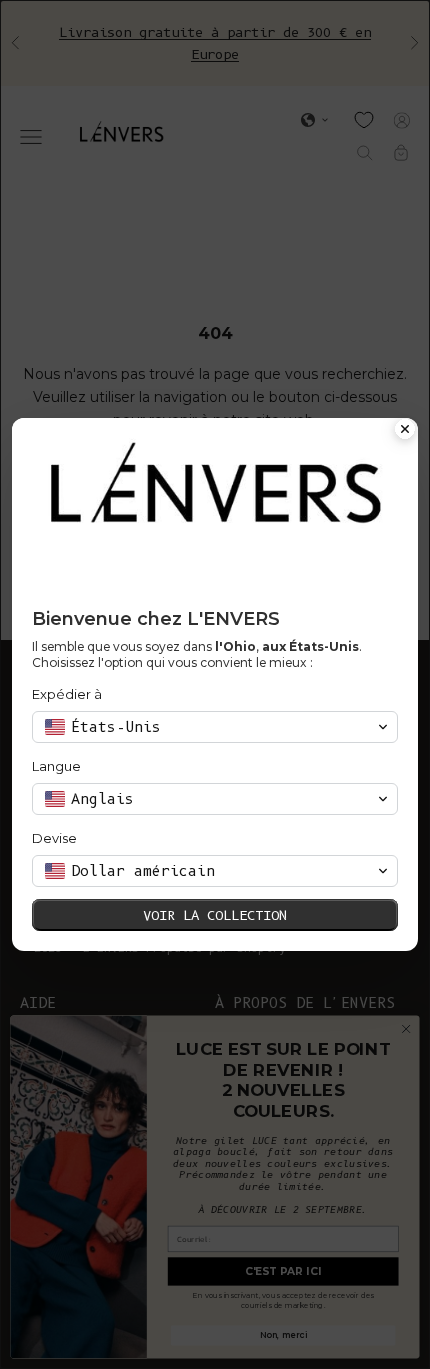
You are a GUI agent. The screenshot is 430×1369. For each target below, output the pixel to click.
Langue (56, 766)
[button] (215, 727)
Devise (54, 838)
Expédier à (67, 694)
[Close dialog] (405, 431)
